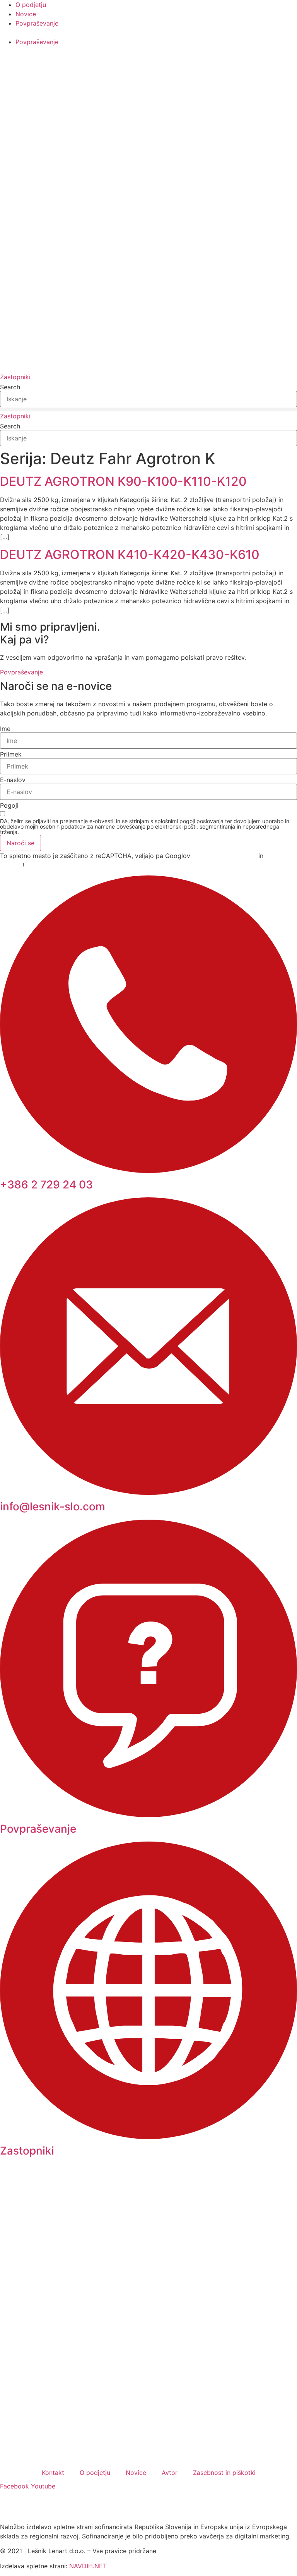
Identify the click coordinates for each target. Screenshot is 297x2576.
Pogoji (9, 805)
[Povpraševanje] (148, 1815)
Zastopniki (27, 2151)
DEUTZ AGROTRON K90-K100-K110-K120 (123, 481)
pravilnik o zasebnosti (224, 856)
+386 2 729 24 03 (46, 1185)
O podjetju (95, 2473)
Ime (5, 729)
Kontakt (53, 2473)
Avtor (170, 2473)
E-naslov (13, 780)
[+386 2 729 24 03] (148, 1171)
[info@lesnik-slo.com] (148, 1493)
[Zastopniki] (148, 2137)
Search (10, 387)
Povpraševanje (38, 1829)
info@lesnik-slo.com (53, 1506)
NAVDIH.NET (88, 2566)
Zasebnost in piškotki (224, 2473)
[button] (148, 409)
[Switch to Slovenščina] (10, 64)
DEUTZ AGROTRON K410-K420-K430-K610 (130, 555)
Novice (136, 2473)
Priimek (11, 754)
